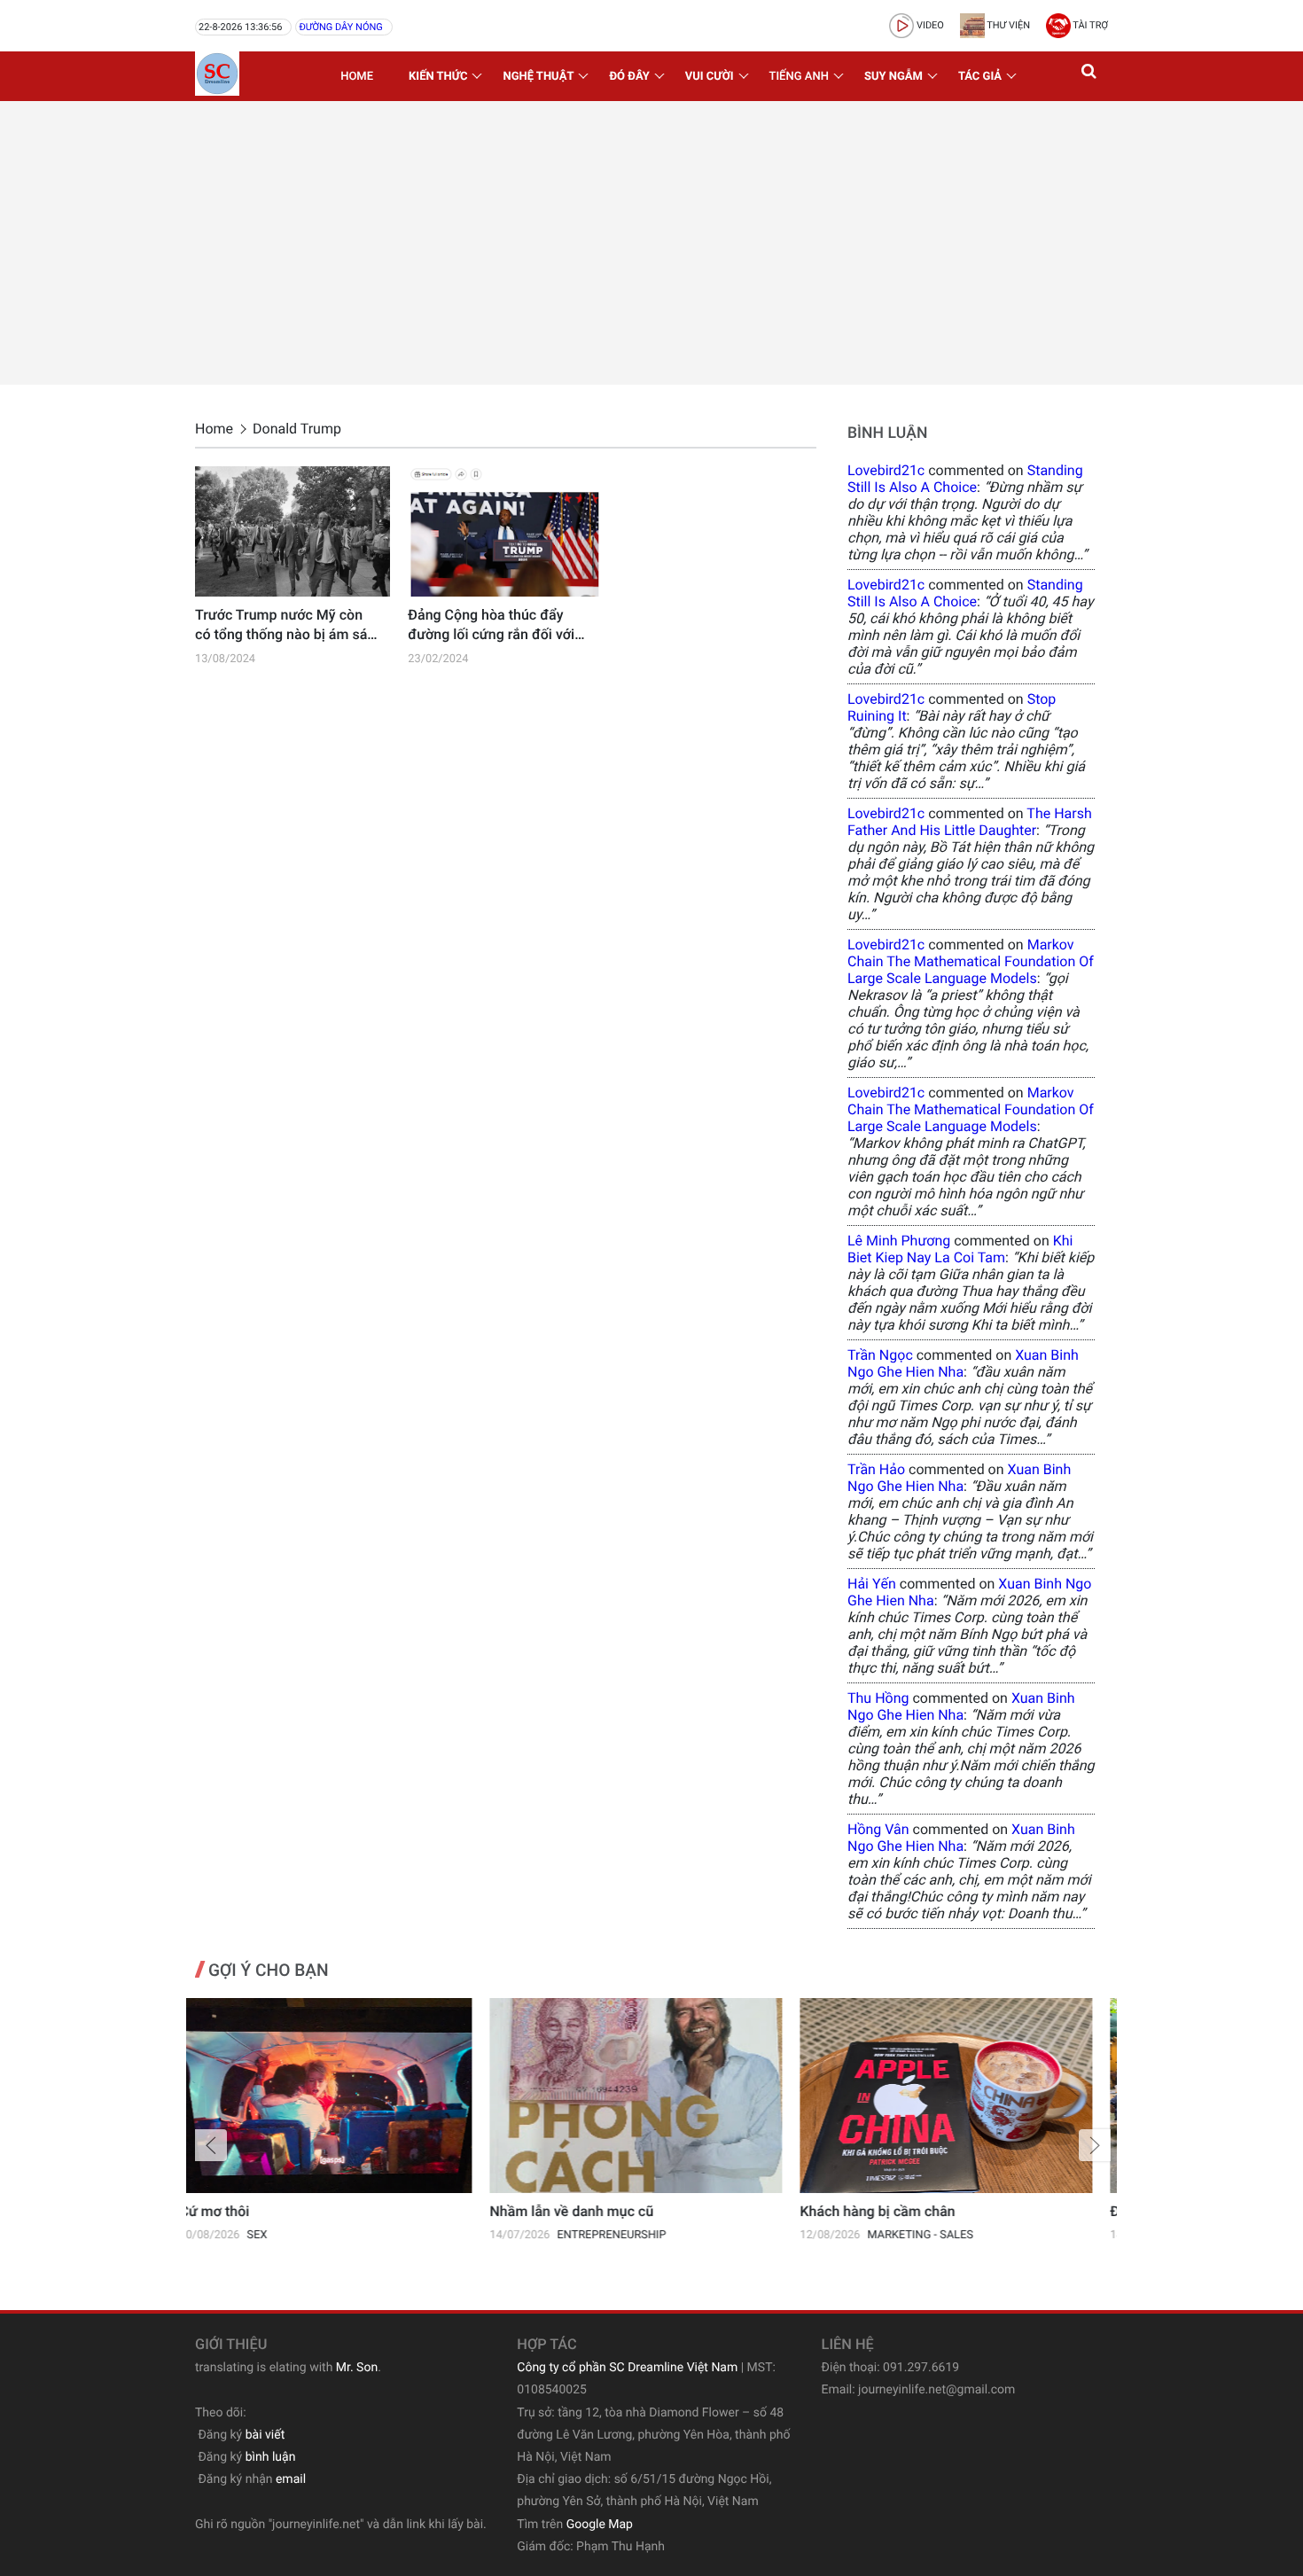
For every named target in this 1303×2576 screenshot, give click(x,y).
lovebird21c (886, 470)
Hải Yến (872, 1584)
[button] (1090, 76)
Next (1095, 2145)
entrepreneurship (317, 2235)
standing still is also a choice (965, 479)
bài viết (265, 2435)
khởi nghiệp (917, 2235)
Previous (211, 2145)
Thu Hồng (878, 1698)
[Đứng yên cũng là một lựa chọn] (962, 2096)
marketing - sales (625, 2235)
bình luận (271, 2457)
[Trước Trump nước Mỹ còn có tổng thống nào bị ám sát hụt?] (293, 531)
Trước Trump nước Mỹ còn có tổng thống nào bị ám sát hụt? (284, 626)
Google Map (600, 2525)
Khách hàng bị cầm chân (583, 2211)
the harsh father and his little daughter (970, 822)
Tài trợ (1089, 25)
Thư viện (1007, 25)
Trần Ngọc (880, 1355)
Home (357, 77)
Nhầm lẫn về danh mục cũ (277, 2211)
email (291, 2479)
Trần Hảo (876, 1469)
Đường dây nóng (340, 27)
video (929, 25)
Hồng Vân (878, 1829)
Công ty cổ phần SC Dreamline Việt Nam (627, 2368)
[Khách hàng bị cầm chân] (651, 2096)
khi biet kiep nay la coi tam (960, 1249)
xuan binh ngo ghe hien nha (963, 1363)
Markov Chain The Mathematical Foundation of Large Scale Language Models (971, 961)
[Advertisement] (651, 243)
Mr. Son (357, 2368)
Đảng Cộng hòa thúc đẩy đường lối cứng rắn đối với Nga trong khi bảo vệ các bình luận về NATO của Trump (491, 626)
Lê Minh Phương (899, 1241)
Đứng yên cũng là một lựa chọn (914, 2211)
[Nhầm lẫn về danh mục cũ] (341, 2096)
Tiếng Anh (799, 77)
